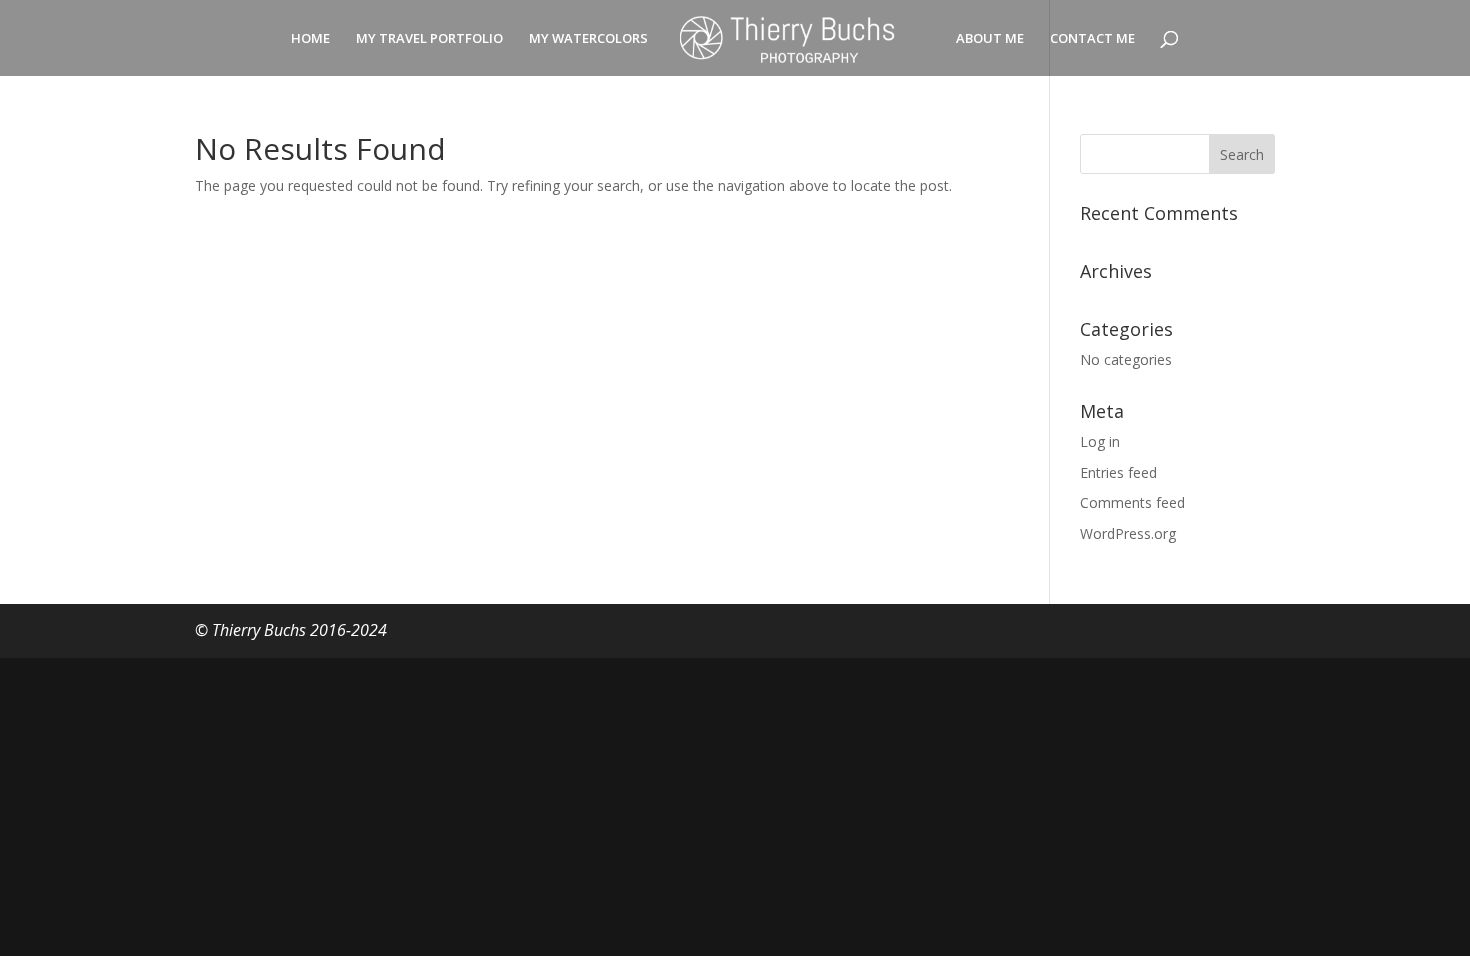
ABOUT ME (990, 39)
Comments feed (1132, 502)
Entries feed (1118, 472)
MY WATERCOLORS (588, 39)
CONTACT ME (1092, 39)
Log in (1100, 441)
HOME (310, 39)
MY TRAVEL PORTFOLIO (429, 39)
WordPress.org (1128, 533)
